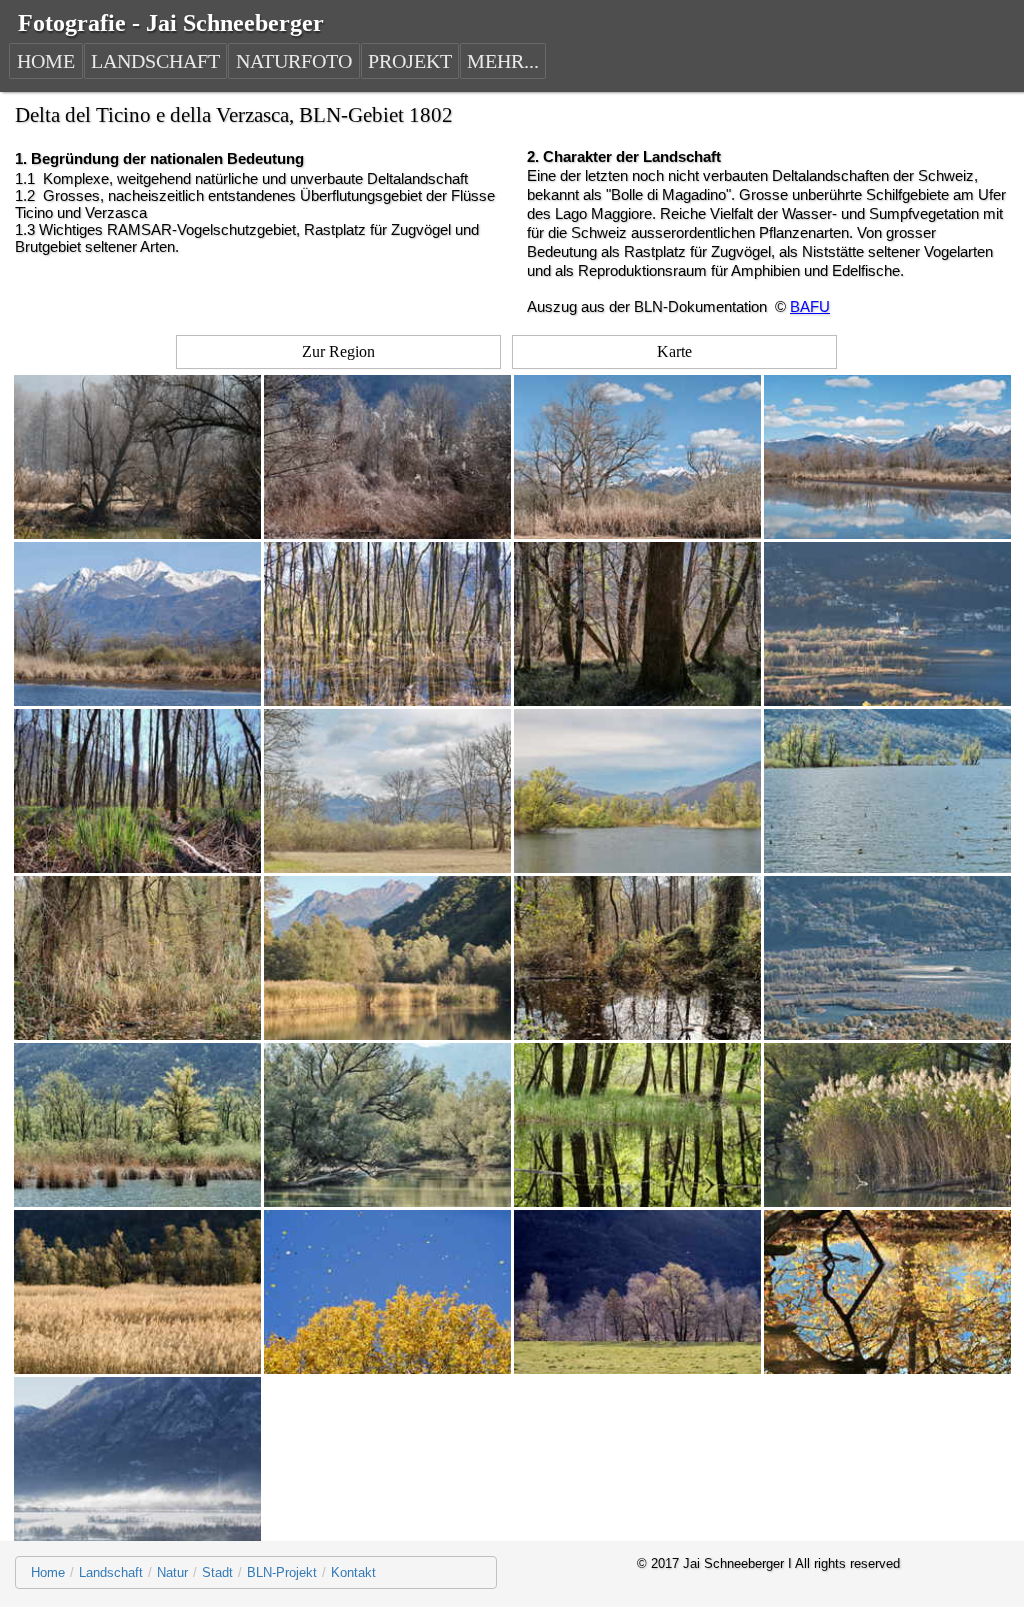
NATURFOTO (294, 61)
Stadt (217, 1572)
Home (48, 1572)
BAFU (810, 306)
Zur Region (338, 351)
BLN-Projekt (282, 1572)
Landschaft (111, 1572)
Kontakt (353, 1572)
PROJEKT (410, 61)
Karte (674, 351)
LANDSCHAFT (155, 61)
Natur (172, 1572)
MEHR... (503, 61)
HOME (46, 61)
